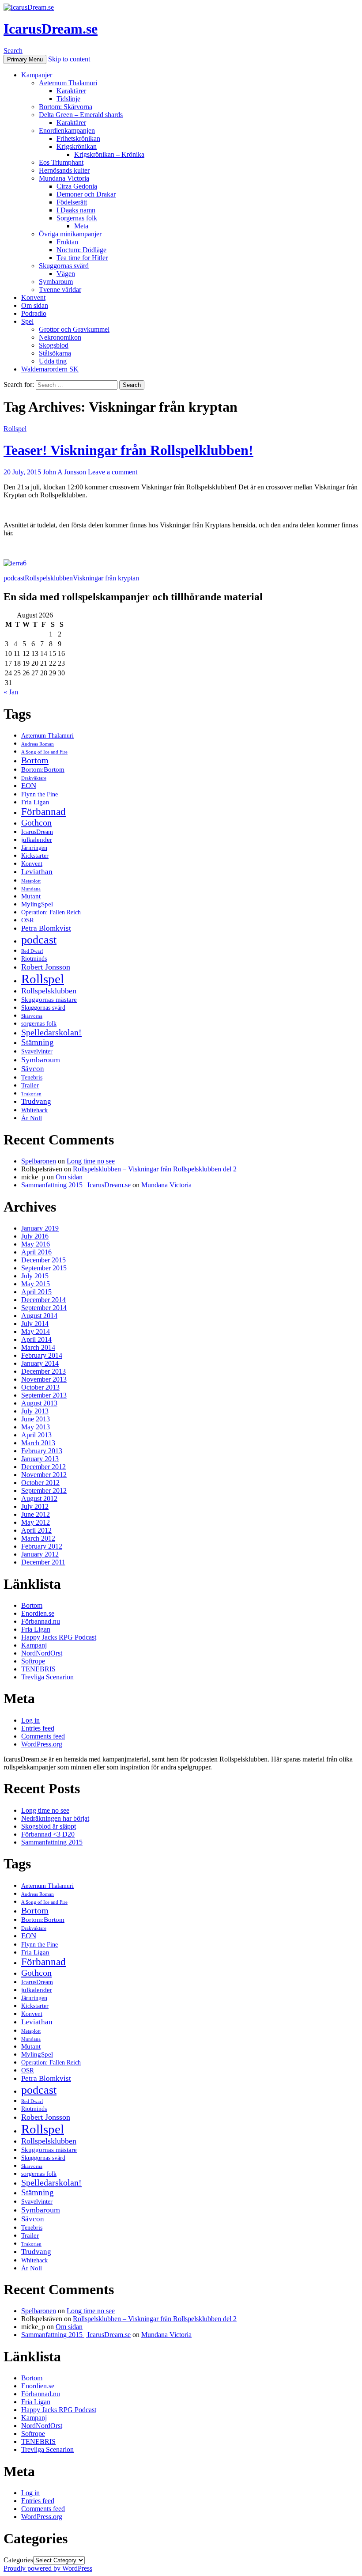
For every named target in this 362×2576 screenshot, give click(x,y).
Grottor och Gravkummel (74, 329)
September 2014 (44, 1308)
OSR (28, 920)
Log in (30, 1720)
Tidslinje (68, 99)
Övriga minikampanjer (70, 234)
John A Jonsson (64, 472)
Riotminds (34, 959)
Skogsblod (54, 345)
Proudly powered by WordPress (48, 2568)
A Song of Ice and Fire (44, 752)
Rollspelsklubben (49, 578)
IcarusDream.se (51, 29)
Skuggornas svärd (64, 266)
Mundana (31, 889)
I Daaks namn (76, 210)
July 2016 (35, 1236)
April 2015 (36, 1292)
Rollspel (15, 429)
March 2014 (38, 1347)
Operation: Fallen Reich (51, 912)
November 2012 (44, 1475)
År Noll (32, 1118)
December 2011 (43, 1562)
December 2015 (43, 1260)
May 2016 (36, 1244)
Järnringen (34, 848)
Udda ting (53, 361)
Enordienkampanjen (67, 131)
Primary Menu (25, 59)
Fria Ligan (35, 802)
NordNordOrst (42, 1653)
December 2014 (43, 1300)
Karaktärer (71, 91)
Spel (27, 321)
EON (29, 786)
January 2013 (40, 1459)
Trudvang (36, 1101)
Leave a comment (113, 472)
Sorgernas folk (77, 218)
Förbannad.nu (41, 1621)
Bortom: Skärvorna (66, 107)
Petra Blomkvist (46, 928)
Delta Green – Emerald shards (81, 115)
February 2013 (42, 1451)
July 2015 (35, 1276)
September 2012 (44, 1491)
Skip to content (69, 59)
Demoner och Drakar (86, 194)
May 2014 (36, 1332)
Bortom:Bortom (43, 769)
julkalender (37, 839)
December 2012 (43, 1467)
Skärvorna (32, 1016)
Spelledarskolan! (51, 1032)
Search (13, 51)
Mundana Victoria (64, 178)
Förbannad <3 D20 (48, 1834)
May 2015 (36, 1284)
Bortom (35, 760)
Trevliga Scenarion (47, 1677)
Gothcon (36, 822)
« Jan (11, 692)
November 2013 (44, 1379)
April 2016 (36, 1252)
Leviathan (37, 872)
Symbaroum (56, 282)
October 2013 (40, 1387)
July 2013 (35, 1411)
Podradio (34, 313)
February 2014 (42, 1355)
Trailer (30, 1085)
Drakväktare (34, 778)
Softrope (33, 1661)
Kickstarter (35, 856)
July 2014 (35, 1324)
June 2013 (36, 1419)
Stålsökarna (55, 353)
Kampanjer (37, 75)
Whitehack (34, 1110)
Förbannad (43, 812)
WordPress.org (42, 1744)
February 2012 (42, 1546)
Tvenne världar (60, 290)
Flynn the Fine (40, 794)
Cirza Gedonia (77, 186)
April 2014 (36, 1339)
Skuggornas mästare (49, 999)
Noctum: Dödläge (81, 250)
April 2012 (36, 1530)
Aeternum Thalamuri (68, 83)
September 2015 (44, 1268)
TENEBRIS (38, 1669)
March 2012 (38, 1538)
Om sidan (35, 305)
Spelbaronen (39, 1161)
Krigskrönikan (77, 146)
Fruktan (67, 242)
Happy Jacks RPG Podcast (59, 1637)
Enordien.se (38, 1613)
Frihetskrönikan (78, 138)
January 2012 (40, 1554)
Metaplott (31, 881)
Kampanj (34, 1645)
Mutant (31, 896)
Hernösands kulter (64, 170)
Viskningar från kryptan (106, 578)
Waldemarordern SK (50, 369)
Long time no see (91, 1161)
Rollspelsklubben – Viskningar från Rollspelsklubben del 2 (155, 1169)
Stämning (38, 1042)
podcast (14, 578)
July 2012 (35, 1506)
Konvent (33, 297)
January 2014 (40, 1363)
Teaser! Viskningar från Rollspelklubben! (128, 450)
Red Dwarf (32, 951)
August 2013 (39, 1403)
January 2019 (40, 1228)
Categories (18, 2560)
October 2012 (40, 1483)
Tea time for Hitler (82, 258)
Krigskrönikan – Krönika (109, 154)
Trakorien (31, 1094)
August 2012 (39, 1498)
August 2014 (39, 1316)
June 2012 (36, 1514)
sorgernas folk (39, 1024)
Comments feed (43, 1736)
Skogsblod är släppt (49, 1826)
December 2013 (43, 1371)
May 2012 (36, 1522)
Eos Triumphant (61, 162)
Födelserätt (72, 202)
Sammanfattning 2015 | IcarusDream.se (76, 1185)
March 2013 (38, 1443)
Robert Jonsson (46, 967)
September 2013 (44, 1395)
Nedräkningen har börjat (55, 1818)
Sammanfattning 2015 (52, 1842)
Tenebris (32, 1078)
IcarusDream (37, 832)
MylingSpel (37, 904)
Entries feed (38, 1728)
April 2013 (36, 1435)
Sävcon (33, 1069)
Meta (81, 226)
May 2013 (36, 1427)
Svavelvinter (37, 1051)
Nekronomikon (60, 337)
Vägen (66, 274)
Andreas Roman (38, 744)
